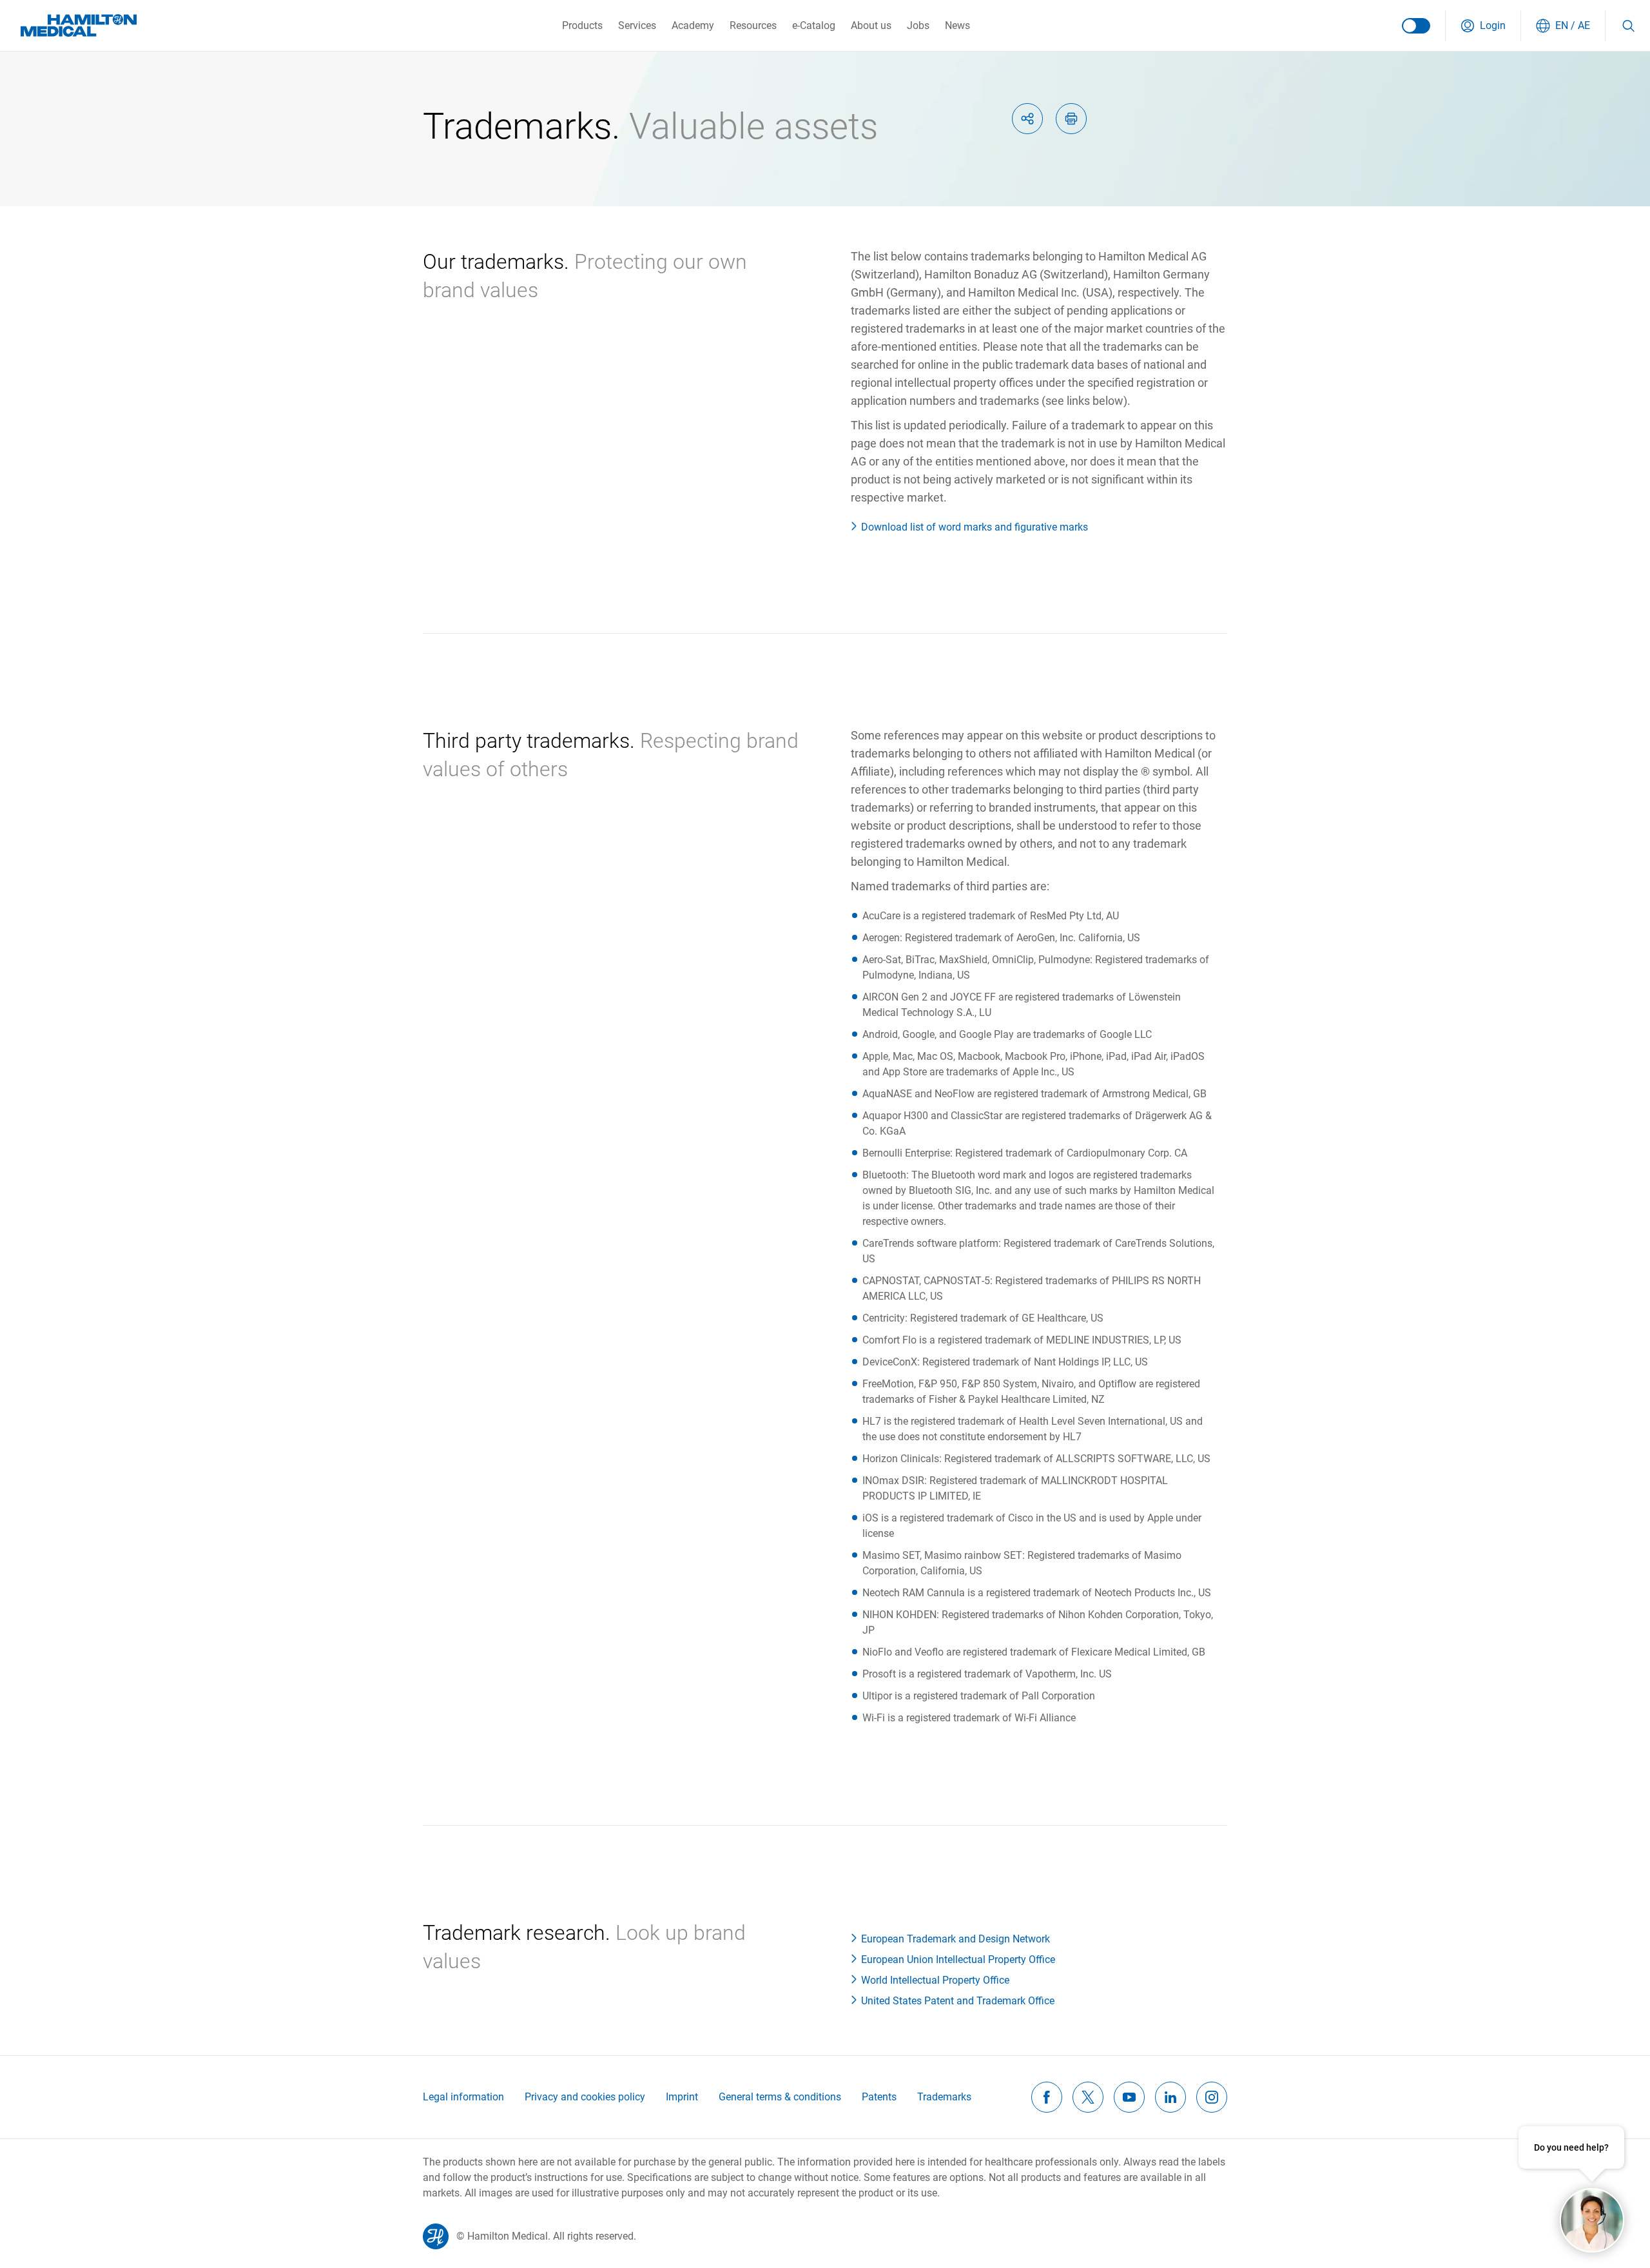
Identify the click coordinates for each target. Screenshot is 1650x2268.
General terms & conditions (780, 2097)
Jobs (918, 25)
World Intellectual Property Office (935, 1980)
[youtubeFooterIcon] (1129, 2097)
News (957, 25)
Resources (753, 25)
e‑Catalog (814, 25)
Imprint (682, 2097)
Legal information (463, 2097)
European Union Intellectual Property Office (958, 1960)
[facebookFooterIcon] (1047, 2097)
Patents (879, 2097)
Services (637, 25)
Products (582, 25)
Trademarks (944, 2097)
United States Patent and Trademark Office (958, 2001)
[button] (1483, 26)
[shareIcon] (1027, 119)
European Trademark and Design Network (956, 1939)
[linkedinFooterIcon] (1170, 2097)
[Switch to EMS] (1416, 26)
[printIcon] (1071, 119)
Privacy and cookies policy (585, 2097)
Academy (693, 25)
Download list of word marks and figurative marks (975, 527)
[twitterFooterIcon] (1088, 2097)
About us (871, 25)
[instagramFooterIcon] (1212, 2097)
